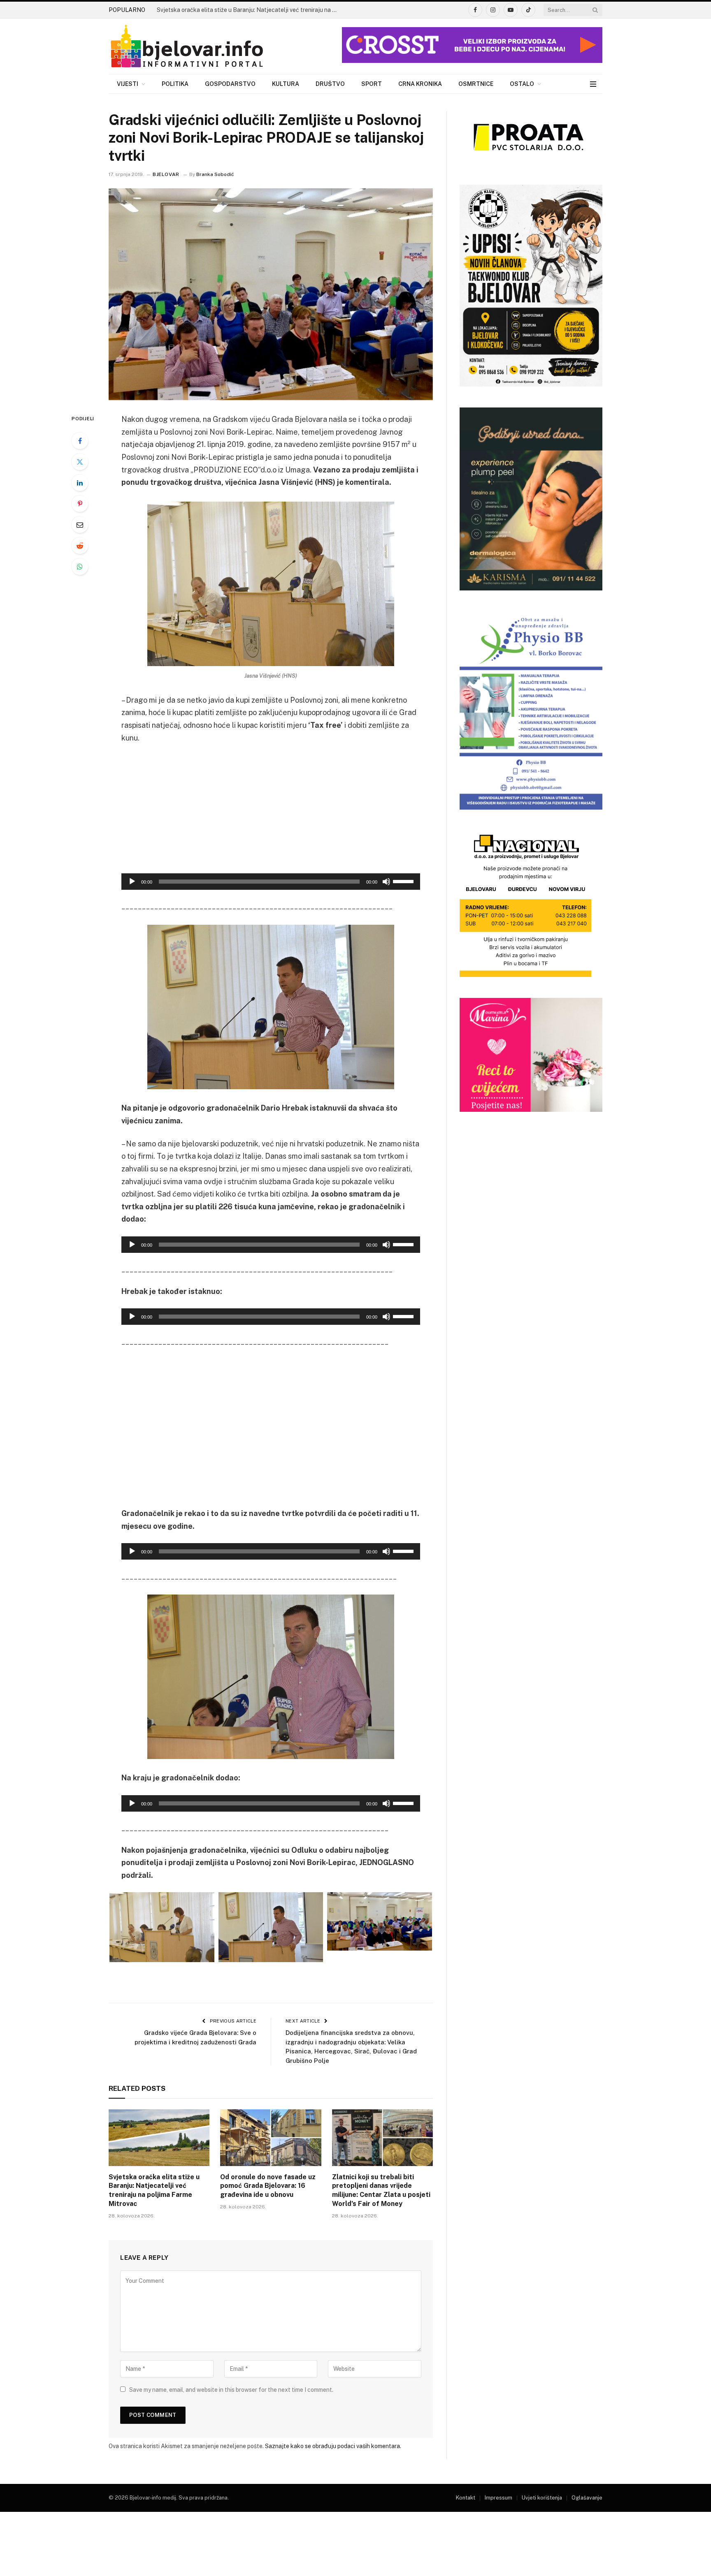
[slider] (404, 881)
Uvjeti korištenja (542, 2498)
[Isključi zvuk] (386, 882)
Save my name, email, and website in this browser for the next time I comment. (231, 2390)
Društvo (330, 84)
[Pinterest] (80, 504)
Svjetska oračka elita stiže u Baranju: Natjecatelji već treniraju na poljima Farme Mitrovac (249, 10)
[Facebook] (80, 441)
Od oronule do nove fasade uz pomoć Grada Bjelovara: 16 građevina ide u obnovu (268, 2186)
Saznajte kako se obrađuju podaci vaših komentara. (333, 2446)
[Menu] (593, 84)
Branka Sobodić (215, 174)
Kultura (286, 84)
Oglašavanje (587, 2498)
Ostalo (522, 84)
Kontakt (466, 2498)
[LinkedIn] (80, 483)
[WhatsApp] (80, 567)
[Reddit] (80, 546)
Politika (175, 84)
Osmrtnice (476, 84)
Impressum (498, 2498)
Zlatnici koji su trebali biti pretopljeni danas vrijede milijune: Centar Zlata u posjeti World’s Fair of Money (381, 2190)
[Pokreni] (132, 882)
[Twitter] (80, 462)
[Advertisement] (271, 812)
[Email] (80, 525)
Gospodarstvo (230, 84)
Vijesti (128, 84)
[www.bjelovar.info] (187, 46)
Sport (372, 84)
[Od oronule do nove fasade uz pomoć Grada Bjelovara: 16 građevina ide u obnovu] (271, 2138)
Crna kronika (420, 84)
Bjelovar (166, 174)
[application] (271, 882)
